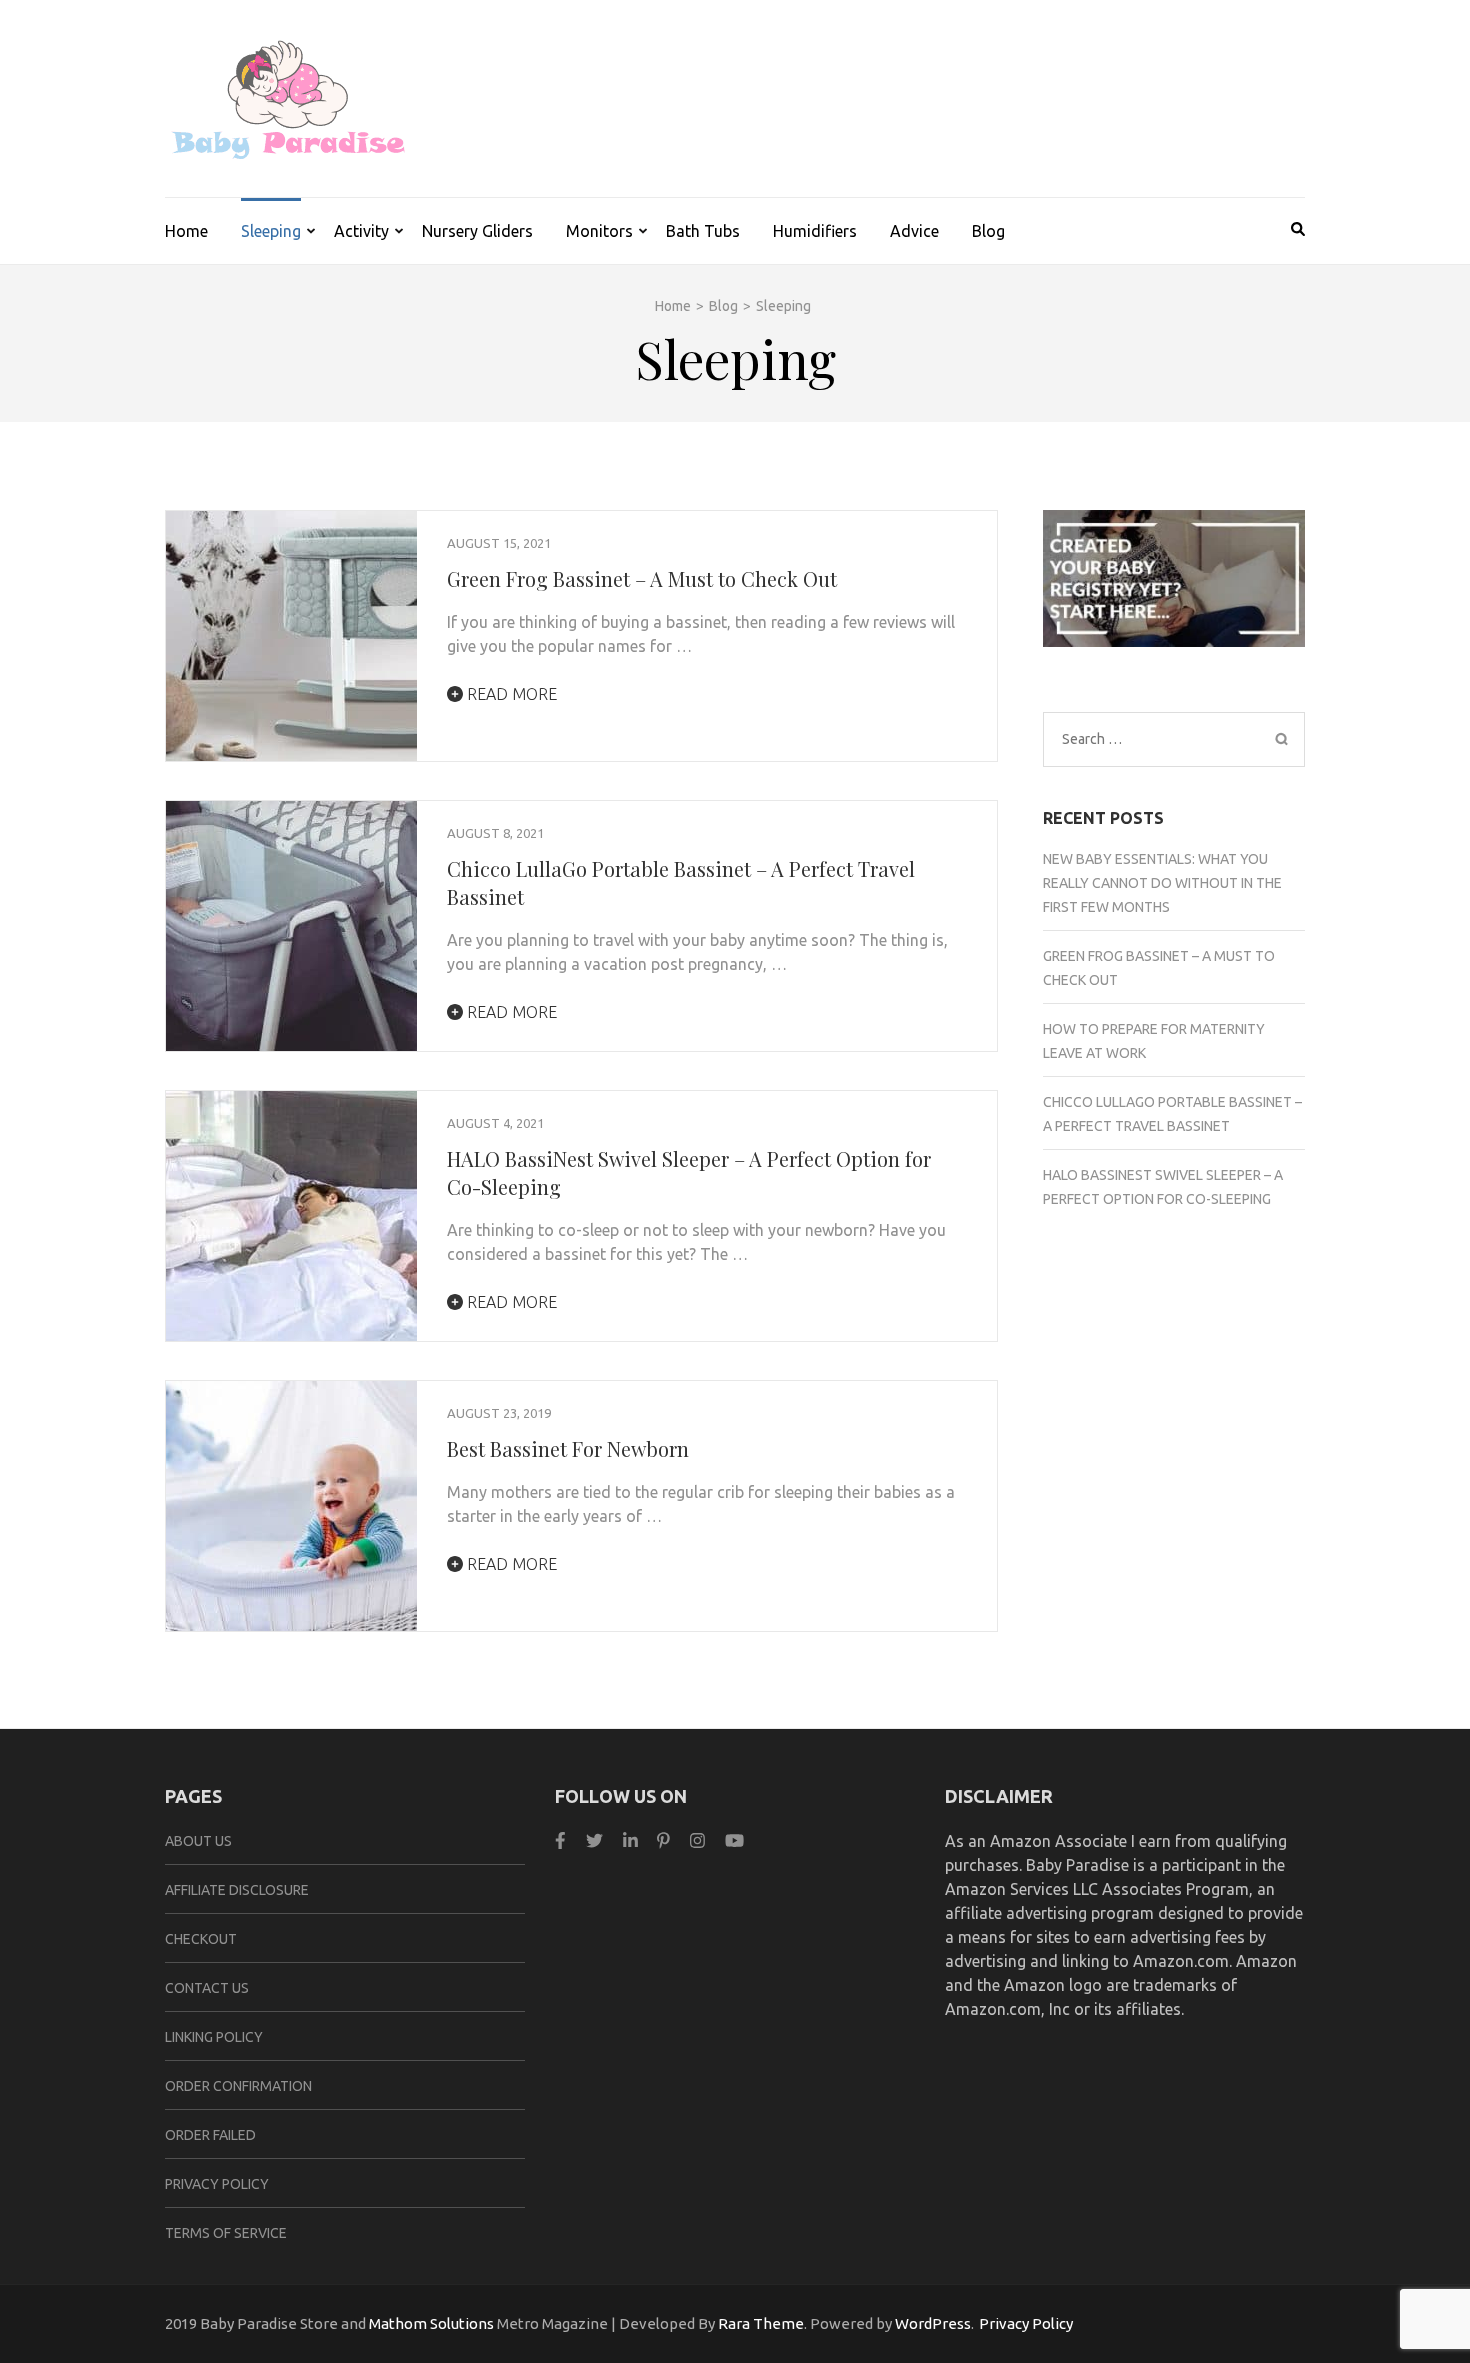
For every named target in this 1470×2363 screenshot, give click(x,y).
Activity (361, 231)
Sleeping (271, 231)
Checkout (201, 1939)
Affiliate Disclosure (237, 1890)
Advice (914, 231)
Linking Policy (214, 2037)
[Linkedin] (630, 1840)
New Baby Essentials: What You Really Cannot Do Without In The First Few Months (1162, 883)
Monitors (599, 231)
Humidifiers (815, 231)
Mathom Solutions (431, 2323)
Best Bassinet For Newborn (568, 1448)
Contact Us (207, 1988)
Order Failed (210, 2135)
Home (186, 231)
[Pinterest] (663, 1840)
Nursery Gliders (477, 231)
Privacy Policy (217, 2184)
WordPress (933, 2323)
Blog (988, 231)
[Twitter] (594, 1840)
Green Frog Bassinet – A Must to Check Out (642, 578)
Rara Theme (761, 2323)
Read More (510, 694)
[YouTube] (734, 1840)
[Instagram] (697, 1840)
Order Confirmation (238, 2086)
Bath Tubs (703, 231)
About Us (198, 1841)
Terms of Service (226, 2233)
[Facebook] (560, 1840)
